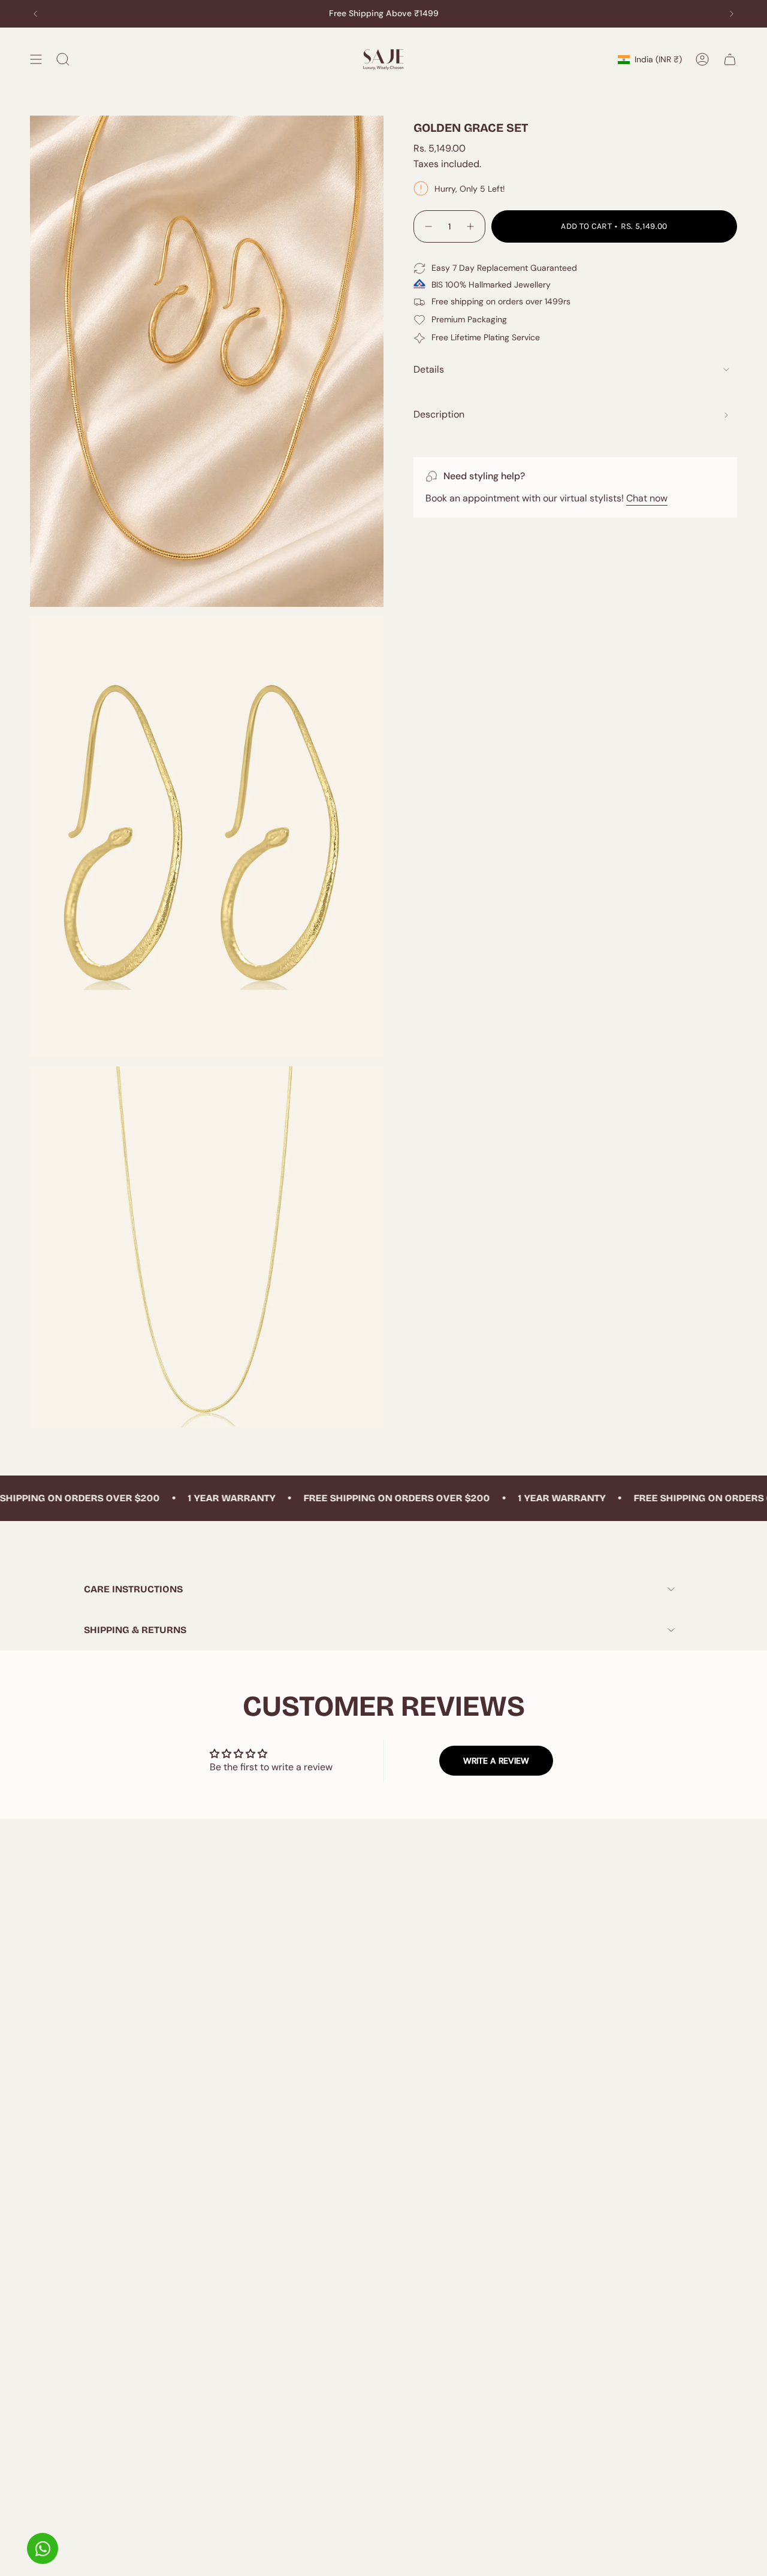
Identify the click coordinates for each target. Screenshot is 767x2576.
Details (429, 369)
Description (439, 414)
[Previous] (35, 14)
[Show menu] (36, 59)
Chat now (647, 498)
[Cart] (730, 59)
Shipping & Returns (135, 1630)
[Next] (732, 14)
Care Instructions (133, 1589)
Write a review (496, 1761)
